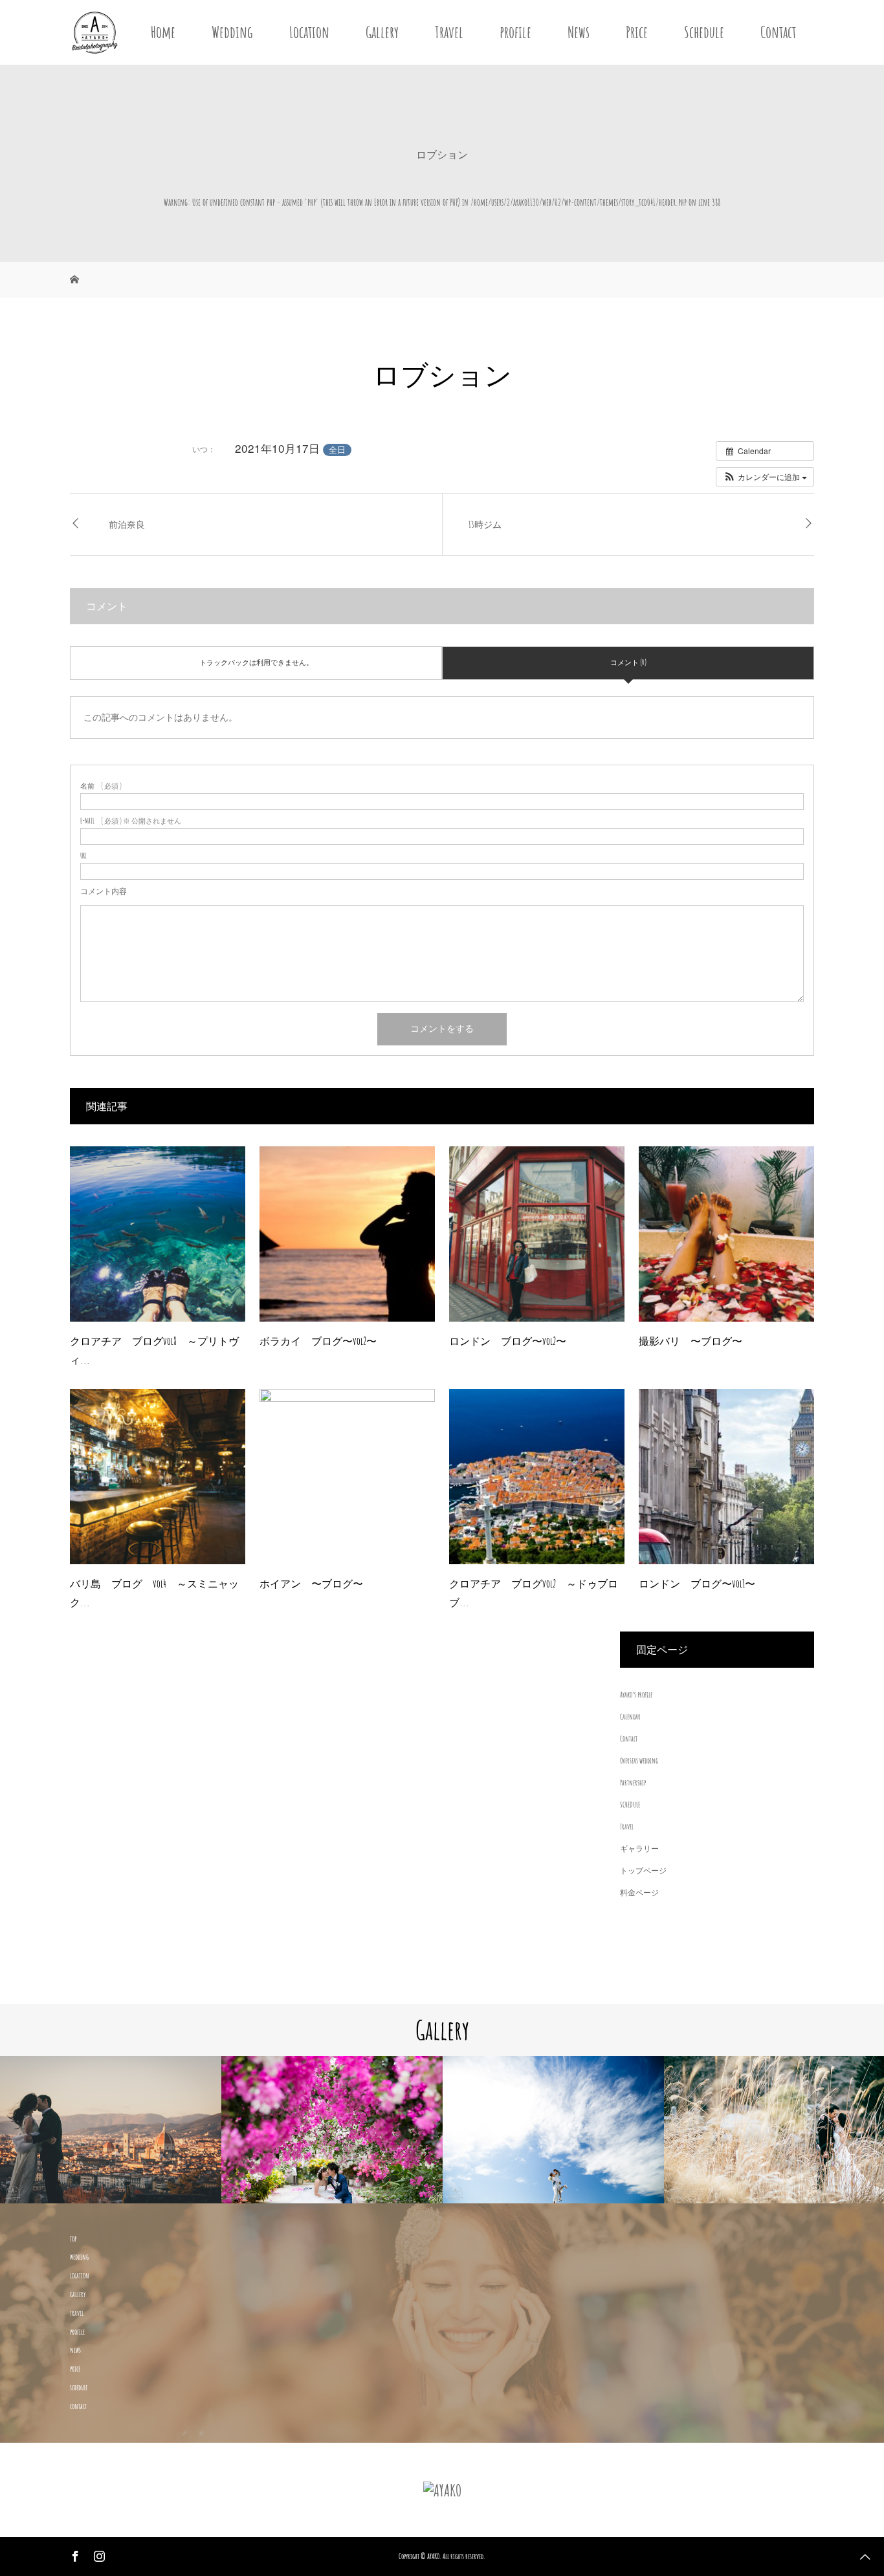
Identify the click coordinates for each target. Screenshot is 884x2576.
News (579, 32)
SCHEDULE (630, 1805)
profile (515, 32)
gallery (78, 2294)
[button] (765, 477)
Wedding (232, 32)
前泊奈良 (127, 524)
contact (78, 2406)
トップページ (643, 1871)
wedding (79, 2257)
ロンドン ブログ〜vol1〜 (697, 1584)
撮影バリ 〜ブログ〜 (691, 1341)
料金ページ (639, 1893)
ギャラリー (639, 1849)
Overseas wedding (639, 1761)
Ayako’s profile (636, 1695)
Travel (449, 32)
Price (637, 32)
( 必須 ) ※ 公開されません (131, 821)
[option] (111, 2130)
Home (163, 32)
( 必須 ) (101, 786)
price (75, 2369)
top (73, 2239)
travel (77, 2313)
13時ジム (485, 524)
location (80, 2276)
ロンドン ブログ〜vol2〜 (508, 1341)
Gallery (382, 32)
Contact (778, 32)
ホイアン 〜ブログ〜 (311, 1584)
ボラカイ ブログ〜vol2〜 (318, 1341)
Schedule (704, 32)
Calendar (630, 1717)
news (75, 2350)
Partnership (633, 1783)
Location (309, 32)
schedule (79, 2387)
